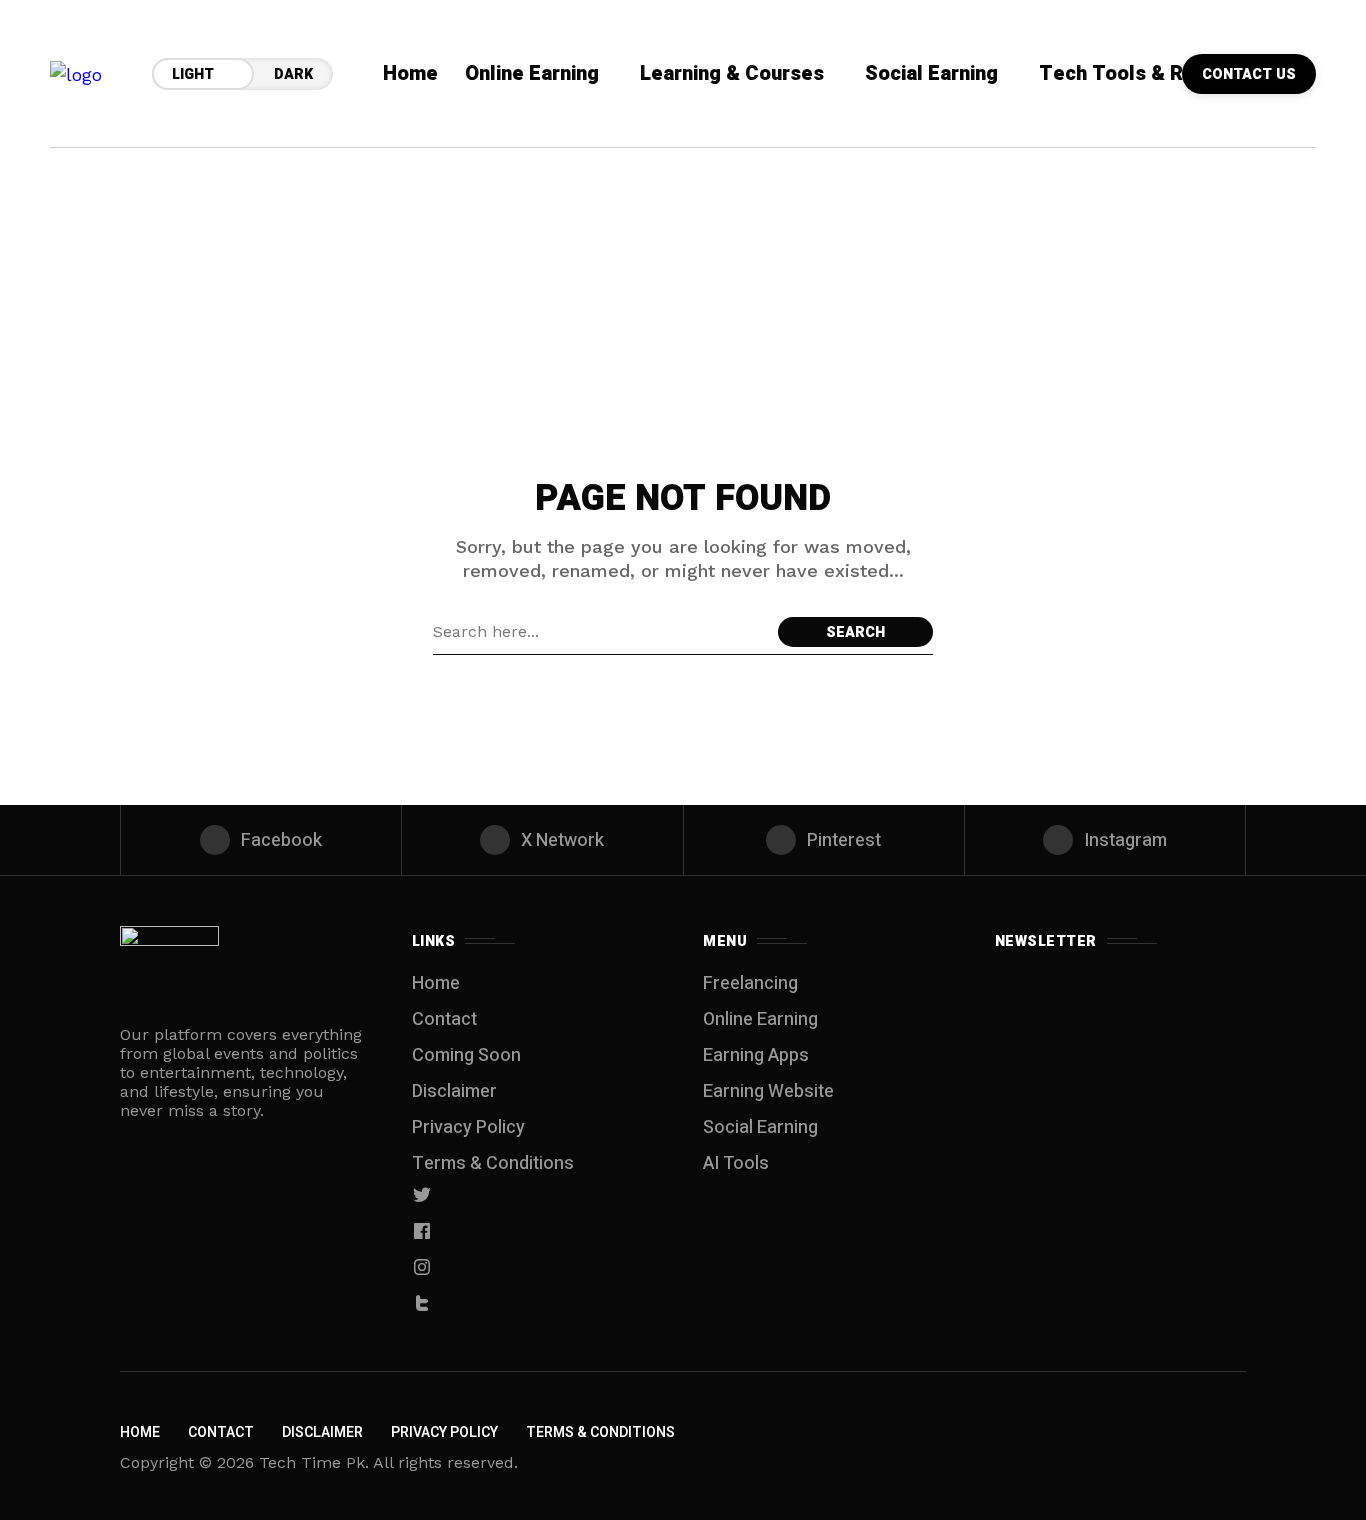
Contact (444, 1019)
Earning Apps (756, 1055)
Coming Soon (466, 1055)
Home (436, 983)
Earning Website (768, 1091)
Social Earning (760, 1127)
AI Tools (736, 1163)
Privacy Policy (468, 1127)
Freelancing (750, 983)
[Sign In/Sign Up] (1306, 230)
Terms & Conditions (493, 1163)
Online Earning (760, 1019)
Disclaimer (454, 1091)
